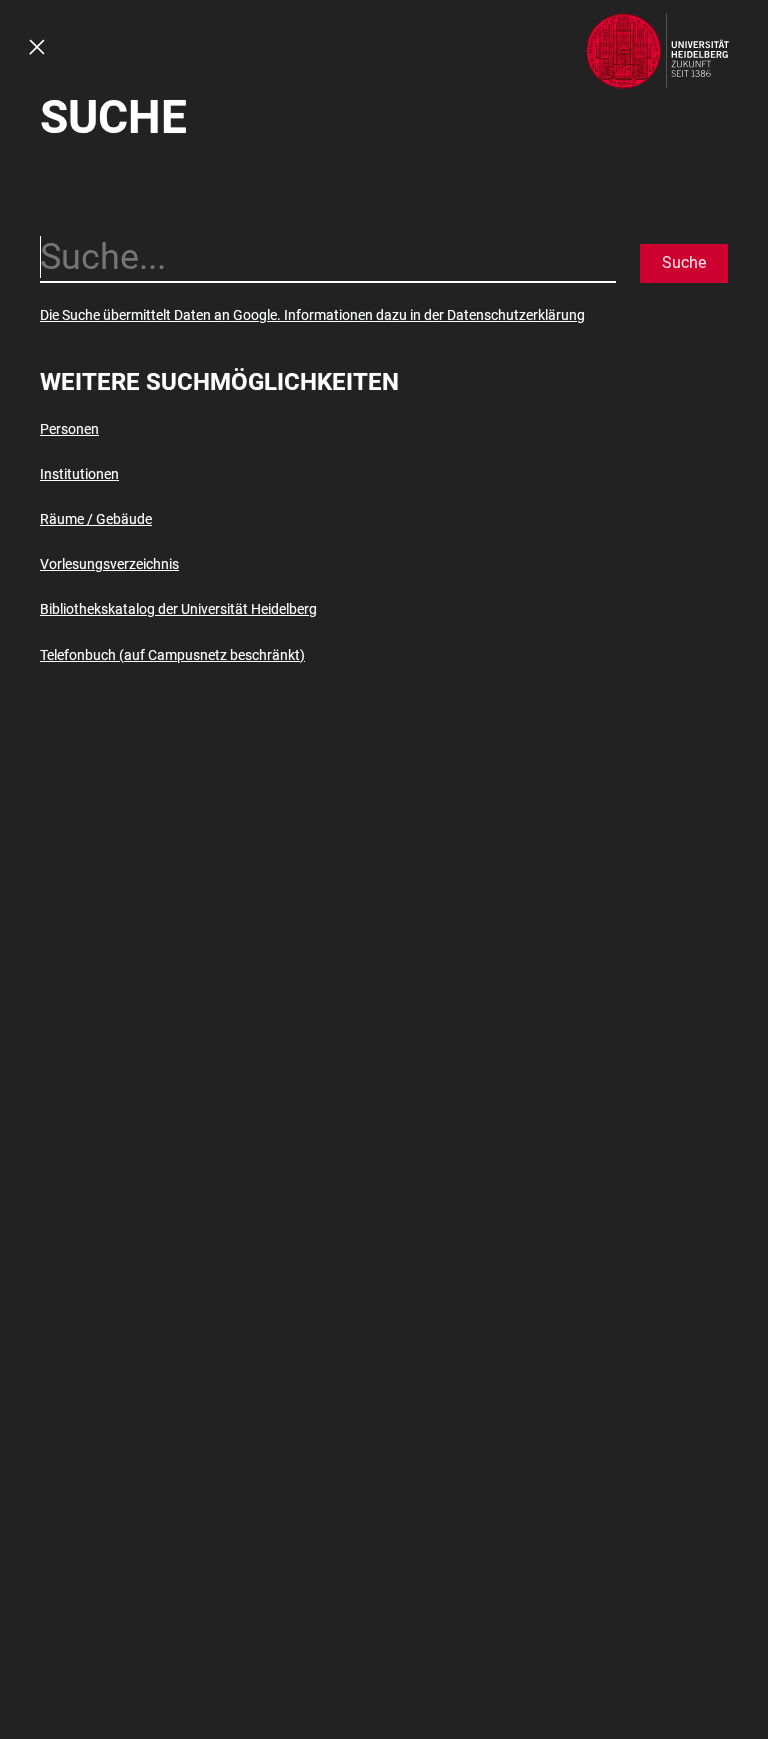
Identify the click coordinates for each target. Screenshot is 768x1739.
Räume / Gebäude (96, 519)
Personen (69, 429)
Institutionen (79, 474)
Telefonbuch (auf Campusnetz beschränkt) (172, 655)
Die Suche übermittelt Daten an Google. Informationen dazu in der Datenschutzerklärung (312, 315)
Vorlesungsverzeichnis (109, 564)
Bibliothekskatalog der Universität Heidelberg (178, 609)
